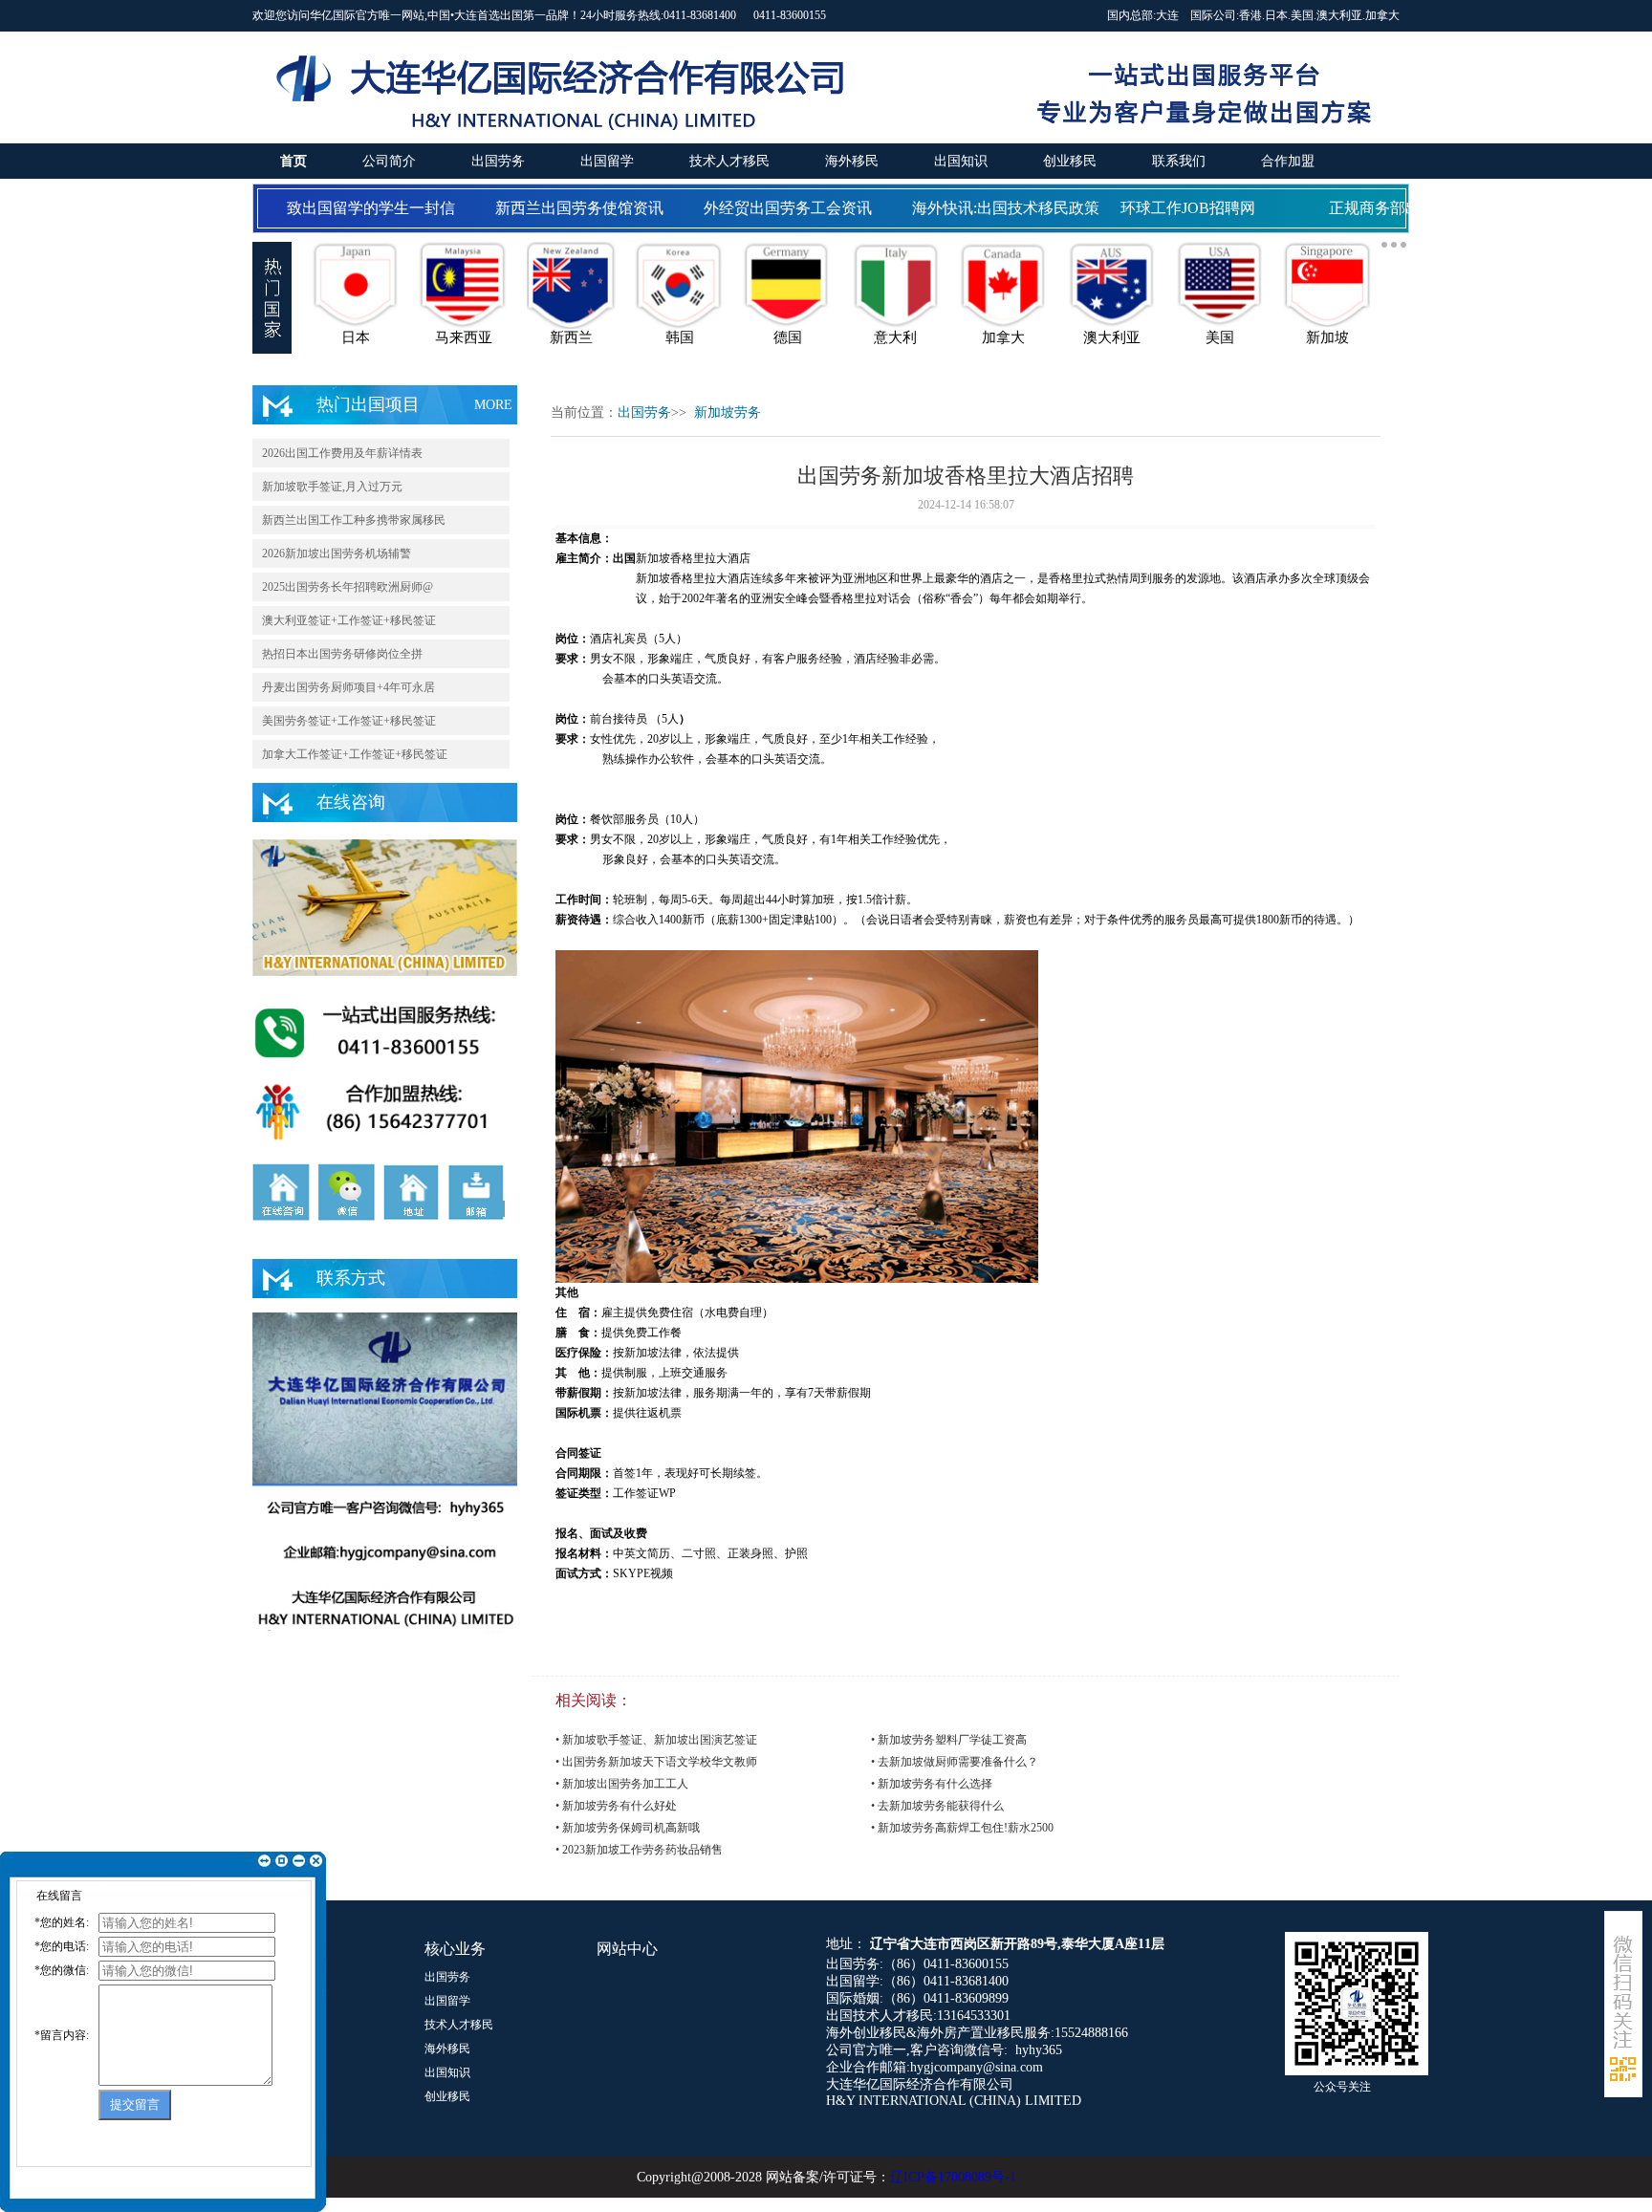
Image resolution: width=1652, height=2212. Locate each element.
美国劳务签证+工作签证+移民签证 (349, 721)
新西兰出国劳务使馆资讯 (562, 208)
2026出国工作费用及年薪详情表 (342, 453)
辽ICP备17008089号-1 (953, 2177)
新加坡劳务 (728, 412)
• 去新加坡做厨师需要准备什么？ (955, 1762)
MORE (493, 405)
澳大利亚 (1339, 15)
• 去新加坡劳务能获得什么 (937, 1806)
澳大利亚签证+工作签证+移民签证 (349, 620)
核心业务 (455, 1949)
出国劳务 (498, 161)
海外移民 (852, 161)
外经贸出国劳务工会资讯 (771, 208)
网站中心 (627, 1949)
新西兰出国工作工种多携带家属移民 (354, 520)
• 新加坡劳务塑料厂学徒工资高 (949, 1740)
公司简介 (389, 161)
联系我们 (1179, 161)
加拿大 (1382, 15)
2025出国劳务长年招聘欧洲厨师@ (348, 587)
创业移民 (1070, 161)
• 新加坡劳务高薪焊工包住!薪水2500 (962, 1828)
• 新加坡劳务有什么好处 (616, 1806)
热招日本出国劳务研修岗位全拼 (342, 654)
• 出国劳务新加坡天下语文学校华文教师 (656, 1762)
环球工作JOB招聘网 (1171, 208)
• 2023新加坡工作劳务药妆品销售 (639, 1850)
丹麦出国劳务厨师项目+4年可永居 (348, 687)
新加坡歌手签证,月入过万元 (332, 487)
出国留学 (607, 161)
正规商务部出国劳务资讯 (1396, 208)
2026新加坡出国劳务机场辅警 (337, 553)
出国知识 (961, 161)
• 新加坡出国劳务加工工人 (622, 1784)
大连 (1167, 15)
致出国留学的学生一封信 (354, 208)
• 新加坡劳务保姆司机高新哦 (628, 1828)
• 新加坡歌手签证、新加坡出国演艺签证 (656, 1740)
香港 (1250, 15)
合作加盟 (1288, 161)
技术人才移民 (729, 161)
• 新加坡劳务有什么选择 (932, 1784)
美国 (1302, 15)
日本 (1276, 15)
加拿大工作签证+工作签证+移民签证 (355, 754)
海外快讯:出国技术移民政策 (989, 208)
